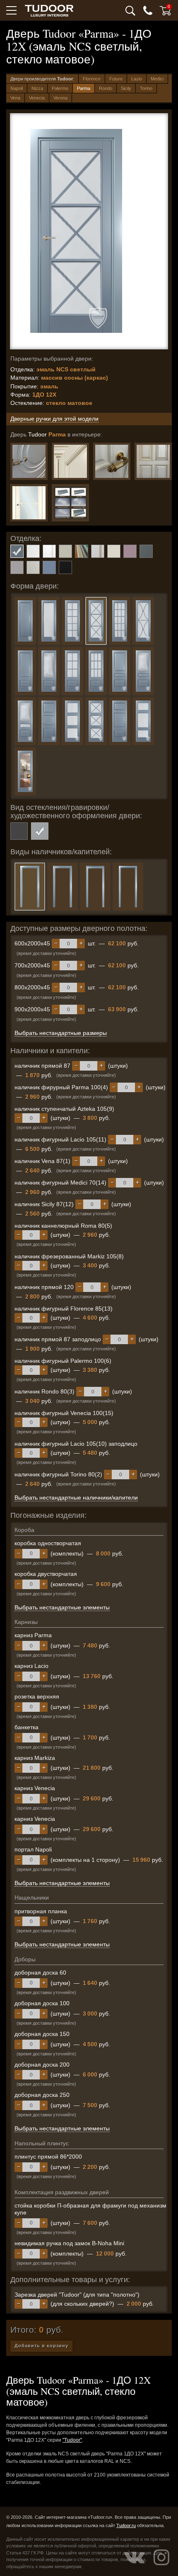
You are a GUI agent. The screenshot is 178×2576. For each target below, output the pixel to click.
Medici (157, 79)
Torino (146, 88)
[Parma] (112, 461)
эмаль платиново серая (17, 567)
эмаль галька (65, 551)
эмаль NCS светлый (17, 551)
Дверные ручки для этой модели (54, 419)
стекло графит (19, 831)
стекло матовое (40, 831)
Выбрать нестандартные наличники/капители (76, 1498)
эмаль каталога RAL (82, 551)
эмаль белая (33, 551)
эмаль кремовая (114, 551)
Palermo (60, 88)
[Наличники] (70, 503)
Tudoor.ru (126, 2525)
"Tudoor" (72, 2440)
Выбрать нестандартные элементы (62, 1607)
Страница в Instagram (161, 2557)
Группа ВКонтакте (135, 2557)
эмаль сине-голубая (49, 567)
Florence (92, 79)
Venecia (37, 98)
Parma (84, 88)
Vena (15, 98)
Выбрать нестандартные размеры (61, 1033)
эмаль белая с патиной (49, 551)
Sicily (126, 88)
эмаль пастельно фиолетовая (130, 551)
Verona (60, 98)
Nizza (37, 88)
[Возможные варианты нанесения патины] (153, 461)
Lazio (137, 79)
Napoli (17, 88)
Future (116, 79)
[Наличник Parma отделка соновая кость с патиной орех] (70, 461)
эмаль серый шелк (33, 567)
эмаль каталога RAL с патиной (98, 551)
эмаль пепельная (146, 551)
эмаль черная (65, 567)
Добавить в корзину (41, 2346)
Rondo (106, 88)
